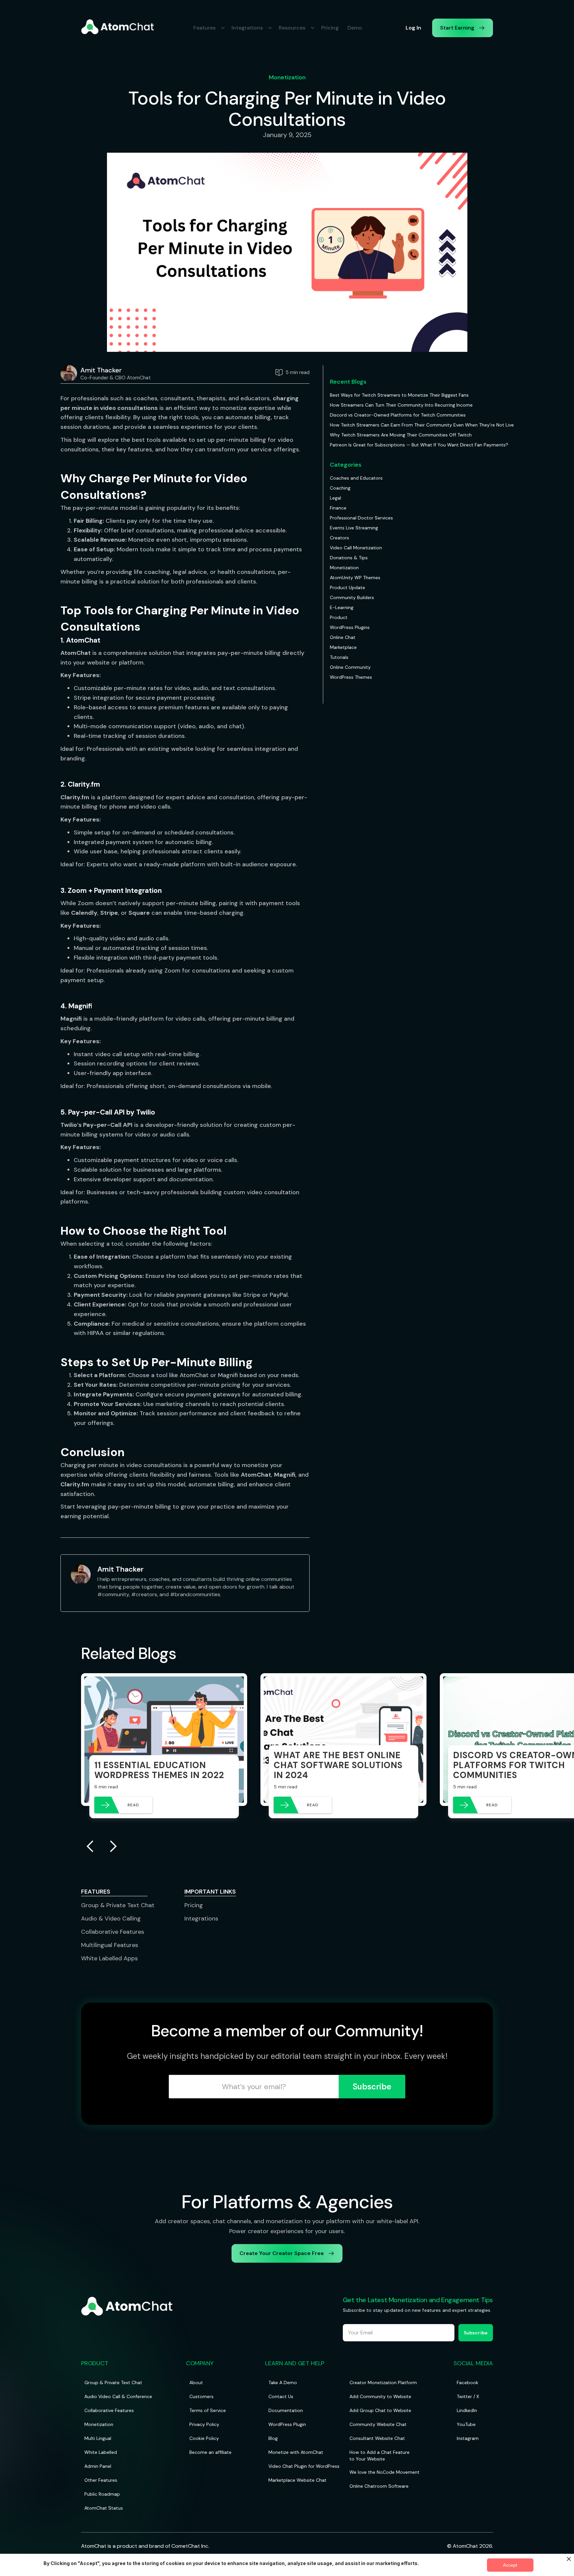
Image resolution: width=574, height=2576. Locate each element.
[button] (208, 28)
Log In (413, 28)
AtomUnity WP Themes (355, 578)
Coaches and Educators (356, 478)
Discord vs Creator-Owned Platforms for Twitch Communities (398, 415)
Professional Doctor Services (361, 518)
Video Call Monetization (356, 548)
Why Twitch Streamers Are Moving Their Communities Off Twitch (401, 435)
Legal (335, 498)
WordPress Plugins (350, 627)
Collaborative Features (113, 1932)
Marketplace (343, 647)
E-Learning (342, 607)
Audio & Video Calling (111, 1918)
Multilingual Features (110, 1945)
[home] (118, 27)
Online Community (350, 667)
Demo (355, 28)
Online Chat (343, 637)
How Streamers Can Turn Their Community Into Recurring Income (401, 405)
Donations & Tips (349, 558)
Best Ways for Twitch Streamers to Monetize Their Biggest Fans (399, 395)
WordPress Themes (351, 677)
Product (339, 617)
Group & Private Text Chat (118, 1905)
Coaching (340, 488)
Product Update (347, 587)
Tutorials (339, 657)
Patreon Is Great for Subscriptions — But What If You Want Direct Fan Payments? (419, 445)
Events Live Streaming (354, 528)
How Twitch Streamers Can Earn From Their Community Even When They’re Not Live (422, 425)
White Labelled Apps (109, 1958)
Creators (339, 538)
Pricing (330, 28)
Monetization (287, 77)
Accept (510, 2565)
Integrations (201, 1918)
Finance (338, 508)
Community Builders (352, 597)
